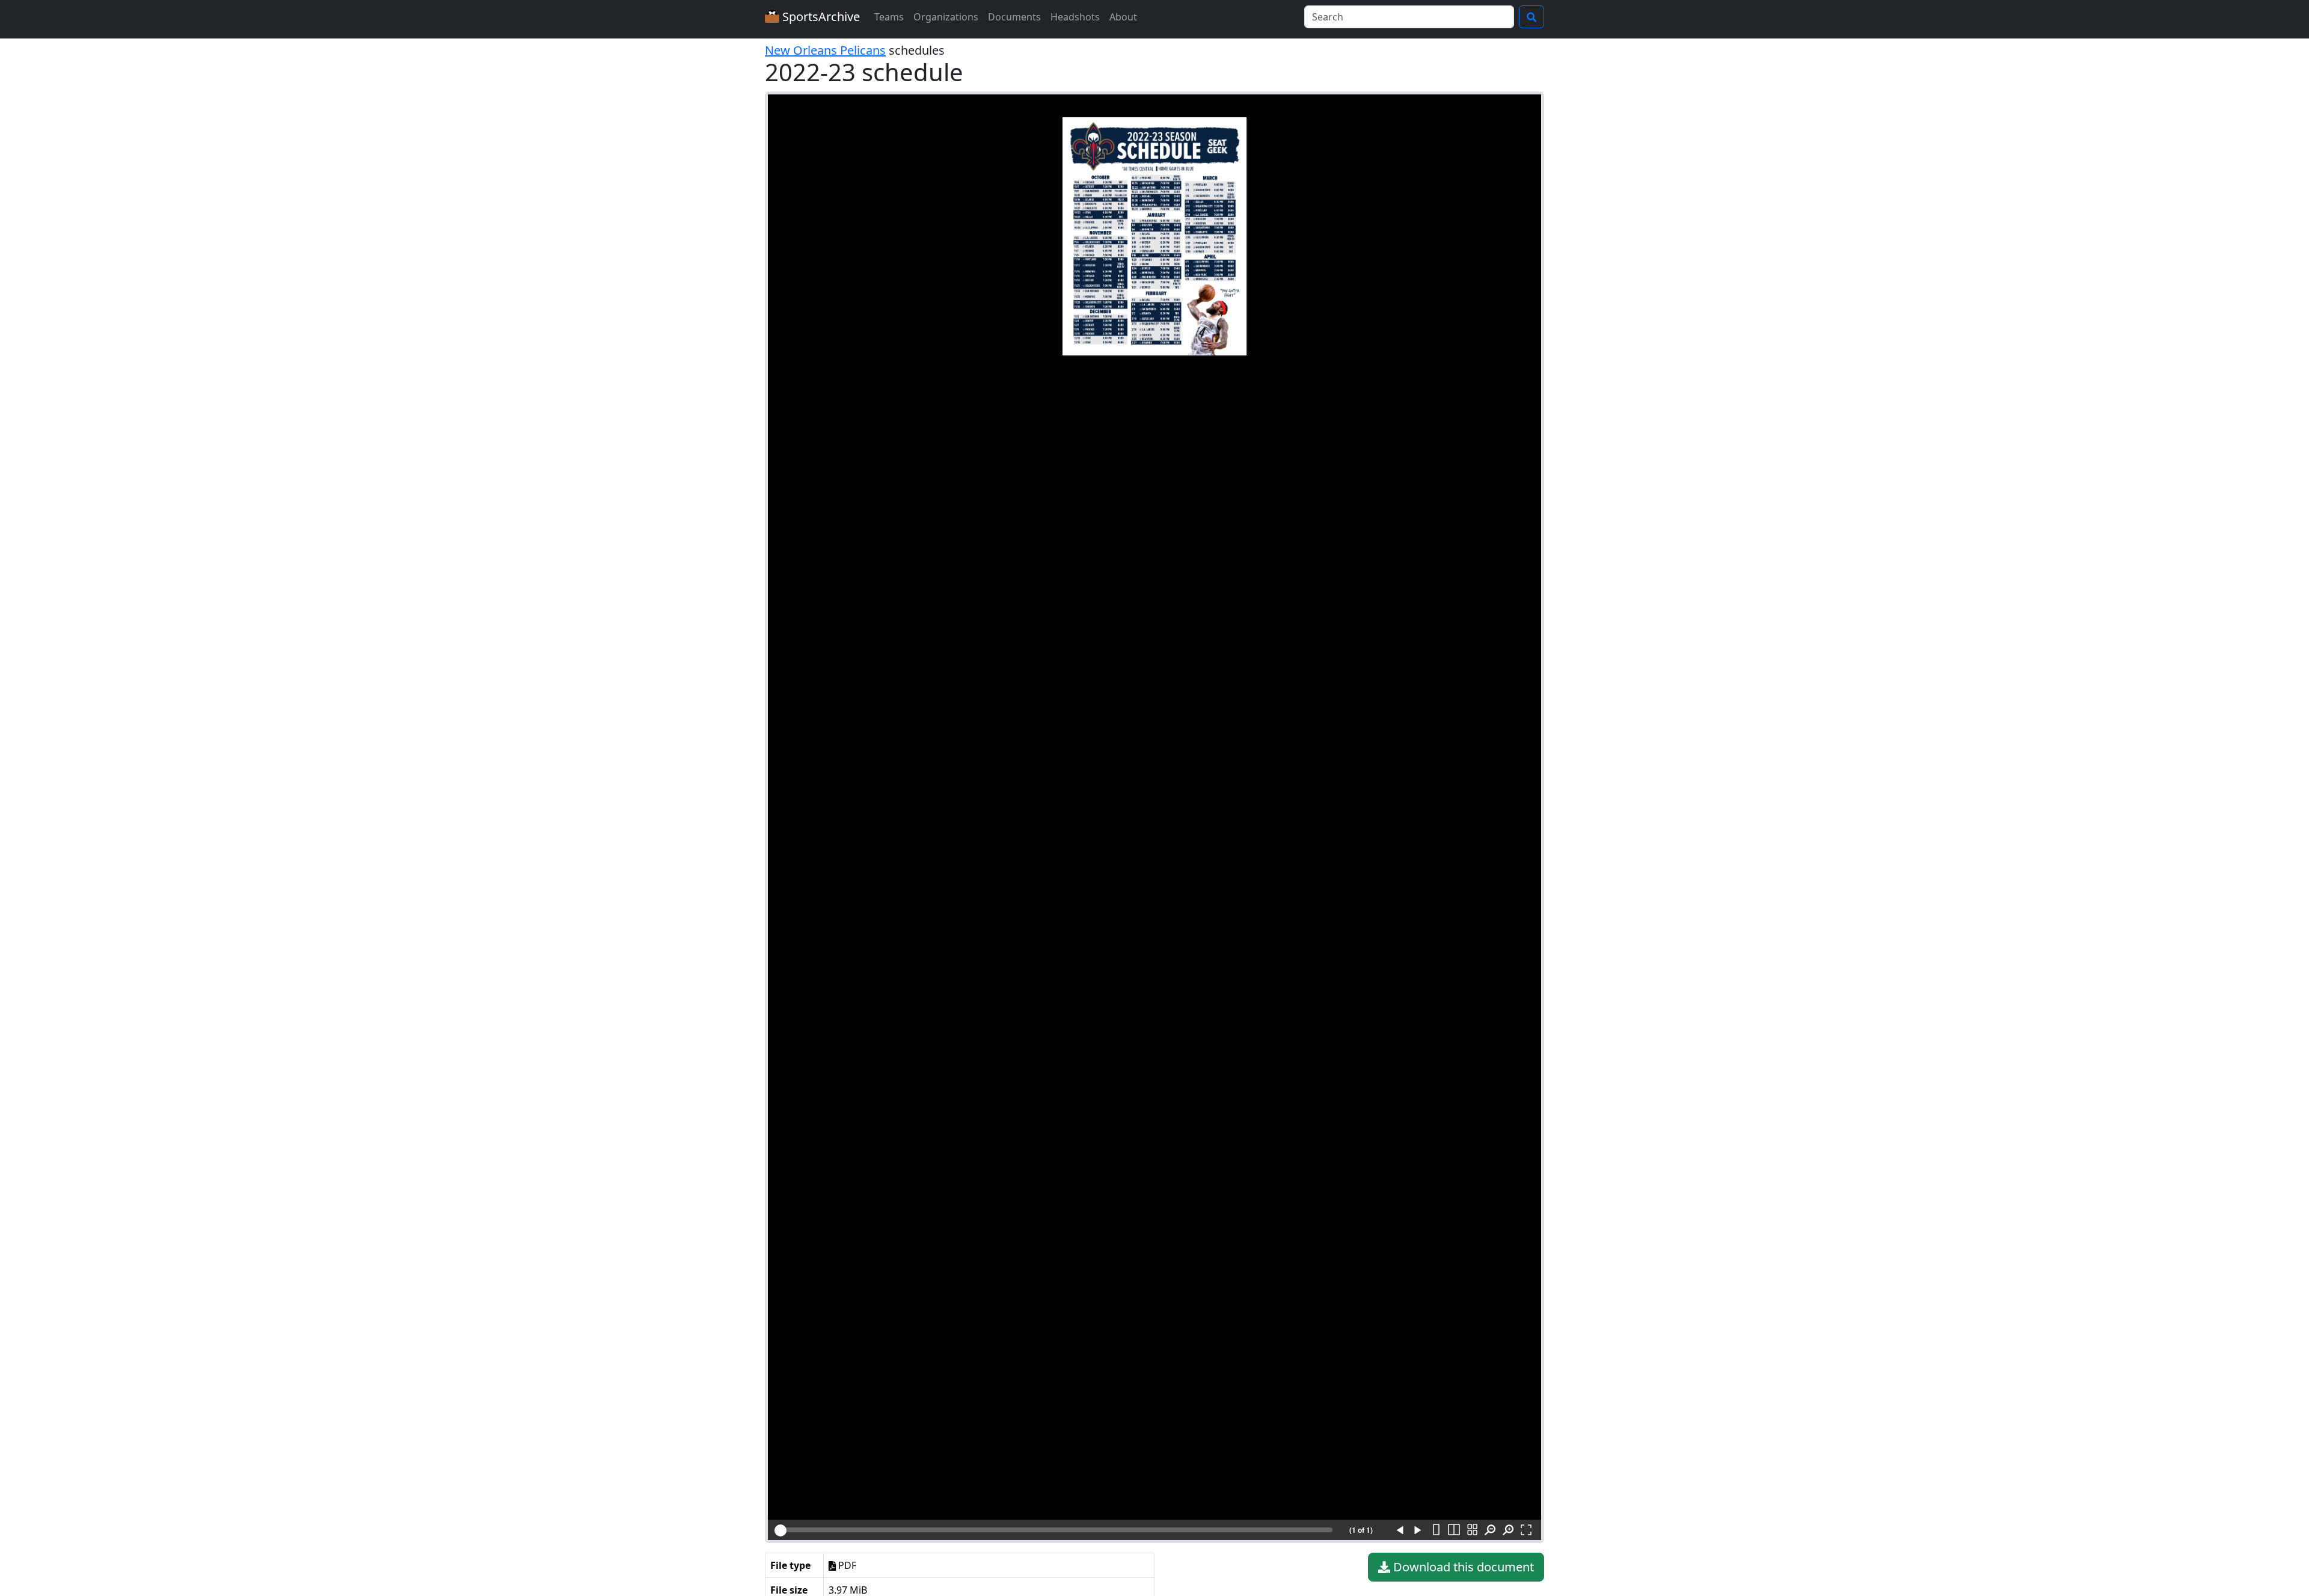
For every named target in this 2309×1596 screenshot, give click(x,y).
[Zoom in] (1508, 1530)
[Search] (1532, 17)
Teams (889, 17)
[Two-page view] (1454, 1530)
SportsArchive (820, 17)
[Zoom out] (1490, 1530)
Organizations (946, 17)
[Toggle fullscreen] (1526, 1530)
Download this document (1462, 1567)
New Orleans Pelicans (825, 50)
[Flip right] (1418, 1530)
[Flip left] (1400, 1530)
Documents (1014, 17)
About (1123, 17)
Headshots (1075, 17)
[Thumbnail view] (1472, 1530)
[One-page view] (1436, 1530)
